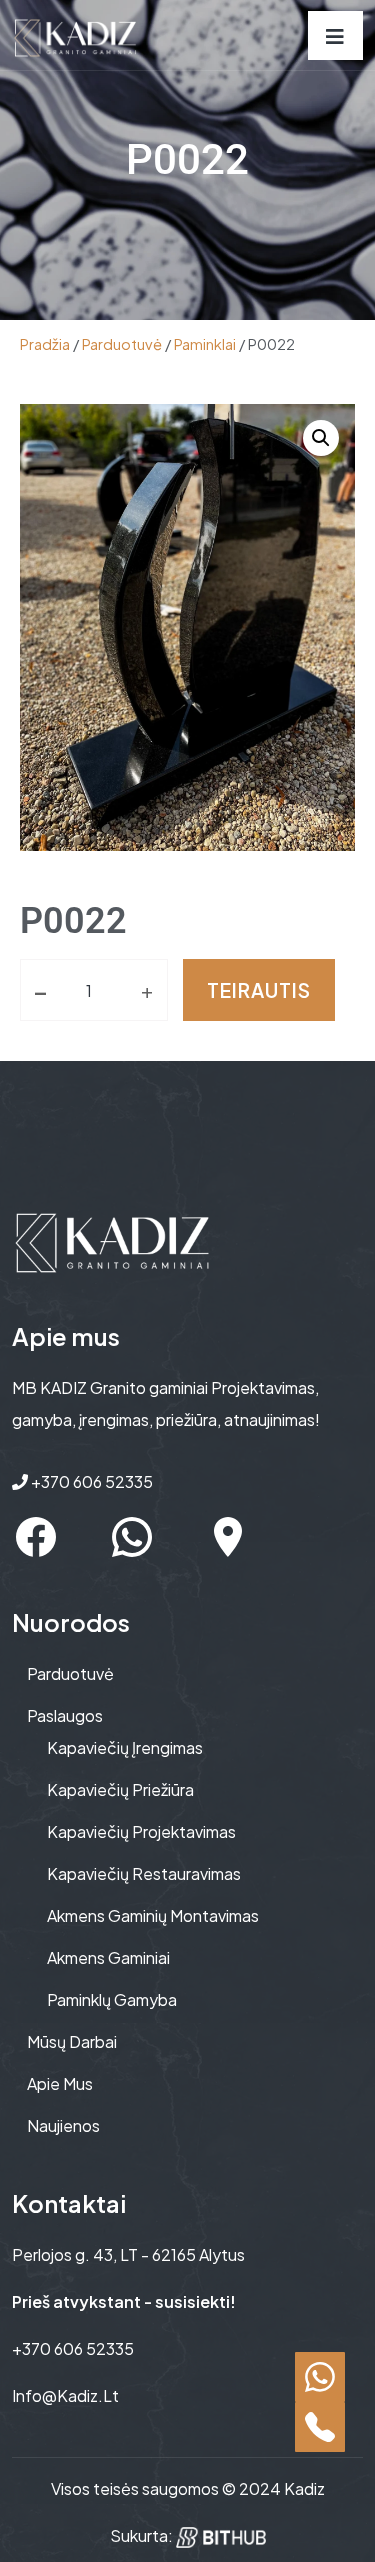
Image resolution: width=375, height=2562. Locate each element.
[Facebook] (36, 1537)
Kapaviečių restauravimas (144, 1873)
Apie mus (60, 2083)
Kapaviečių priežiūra (120, 1789)
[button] (321, 438)
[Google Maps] (228, 1537)
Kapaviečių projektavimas (141, 1831)
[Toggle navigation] (335, 35)
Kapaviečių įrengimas (125, 1747)
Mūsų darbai (72, 2041)
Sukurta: (143, 2535)
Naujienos (63, 2125)
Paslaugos (65, 1715)
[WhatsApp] (132, 1537)
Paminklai (205, 344)
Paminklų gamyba (112, 1999)
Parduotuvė (122, 344)
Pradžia (45, 344)
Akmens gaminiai (108, 1957)
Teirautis (259, 990)
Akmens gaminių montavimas (153, 1915)
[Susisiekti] (320, 2377)
